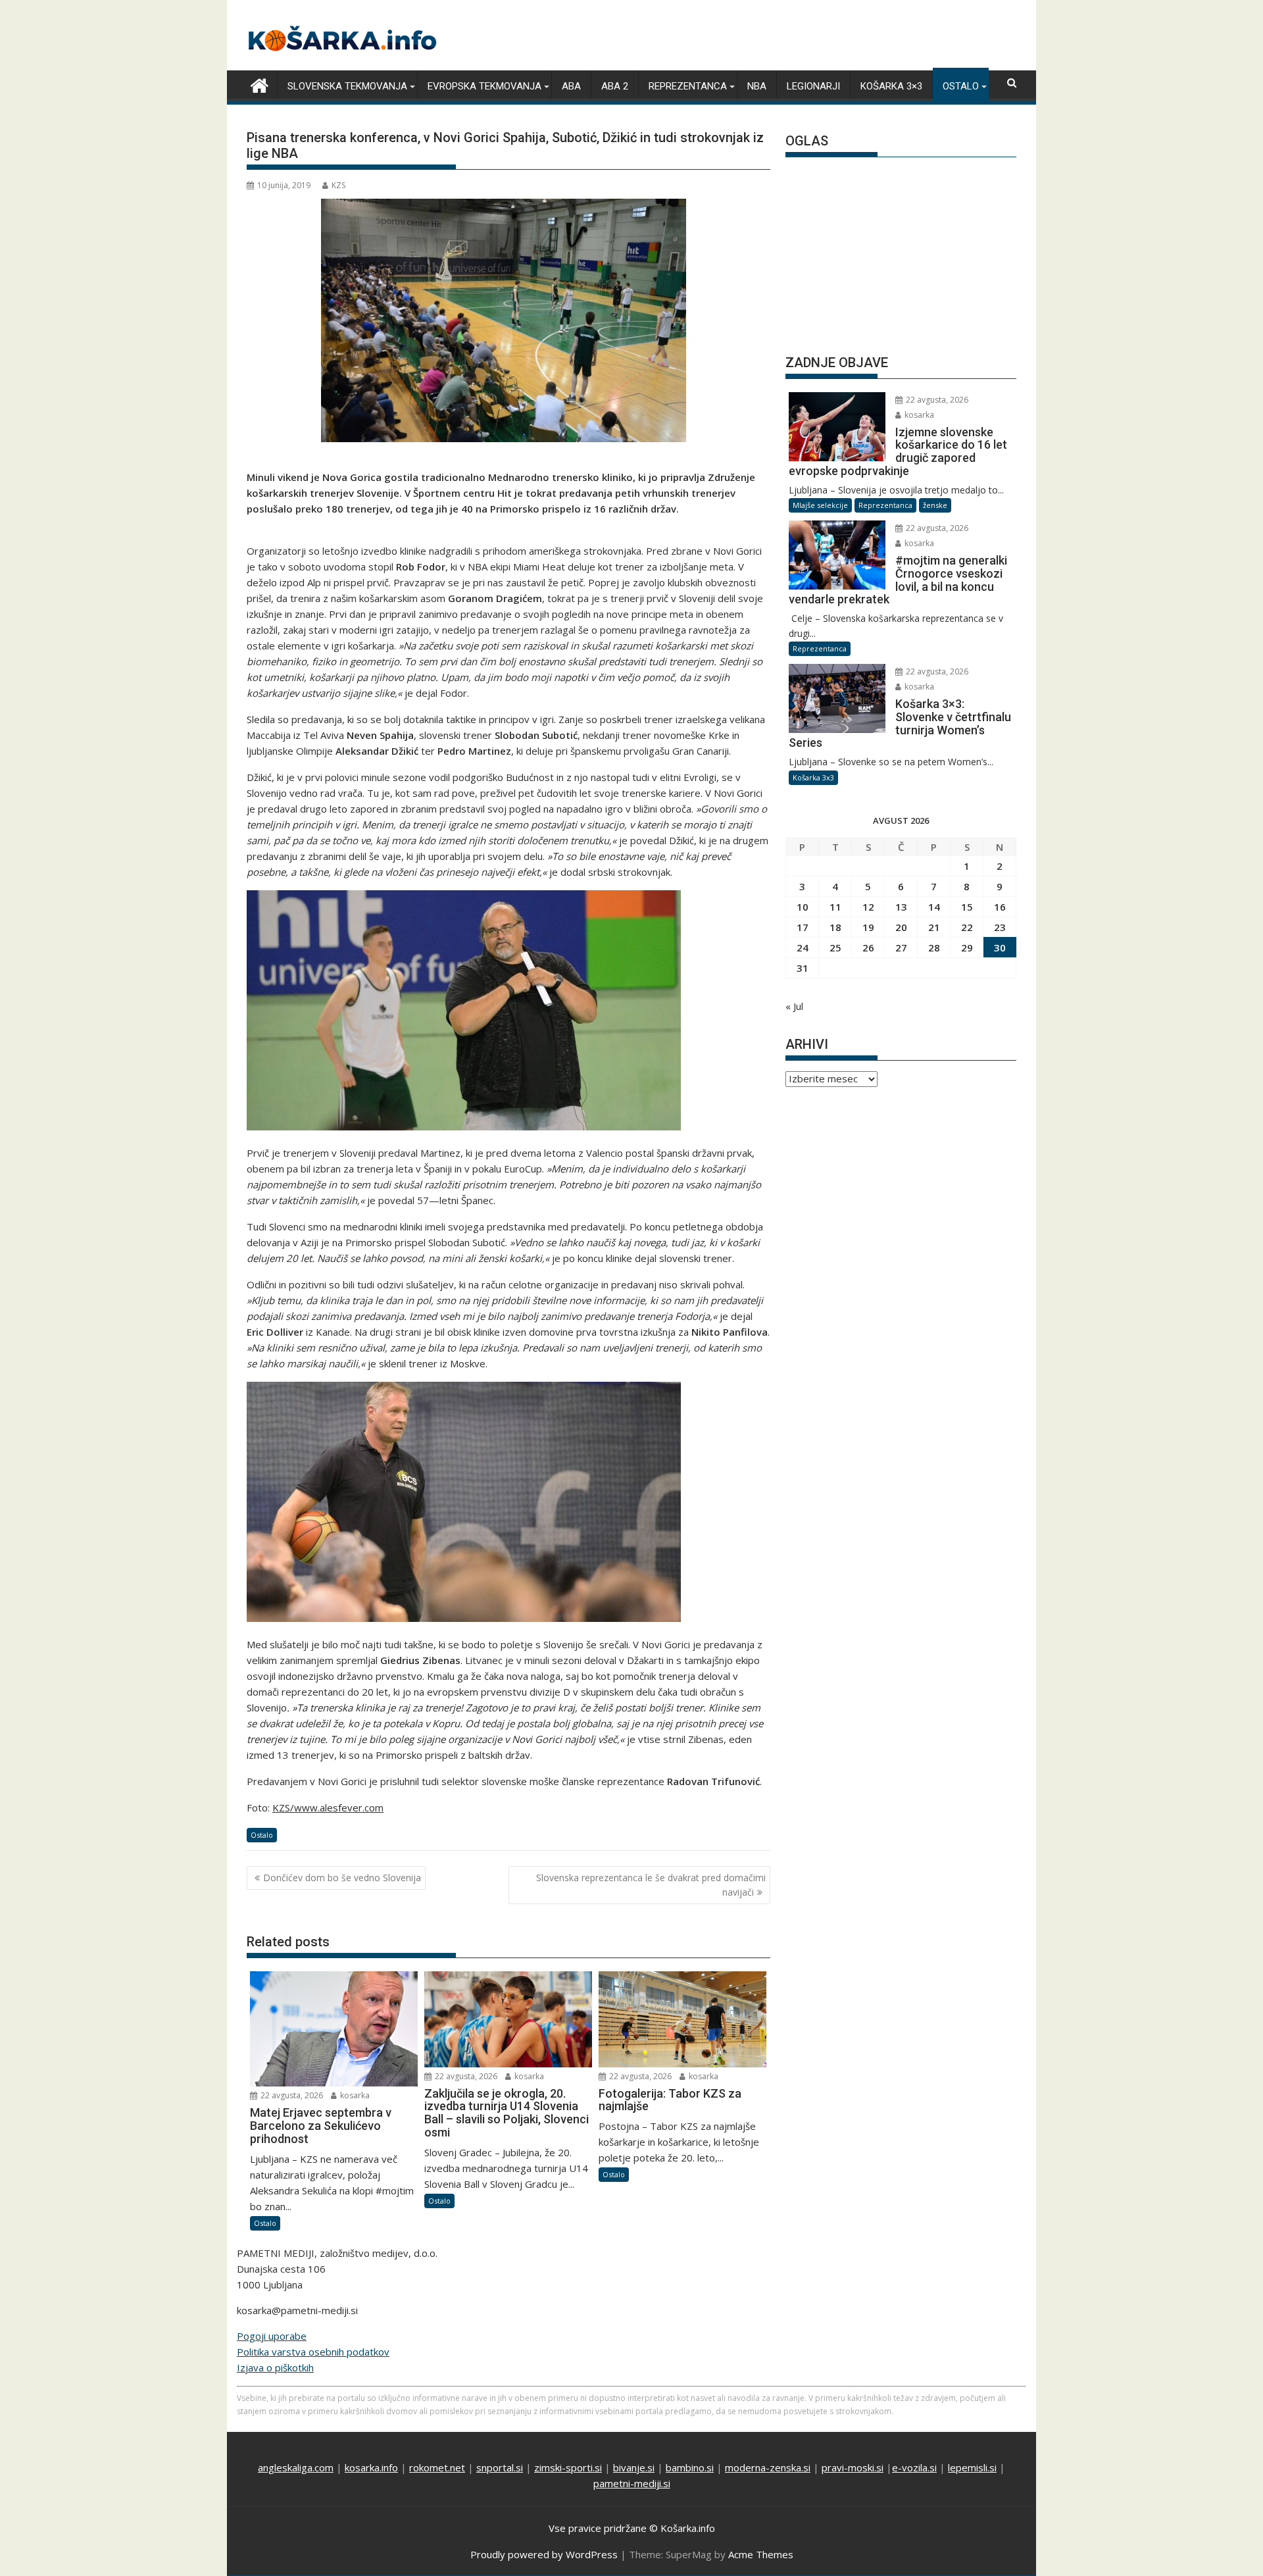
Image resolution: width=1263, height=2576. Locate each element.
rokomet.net (437, 2467)
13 (901, 907)
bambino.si (690, 2467)
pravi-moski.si (853, 2467)
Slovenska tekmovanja (347, 86)
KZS (338, 185)
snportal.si (500, 2467)
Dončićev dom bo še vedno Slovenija (342, 1878)
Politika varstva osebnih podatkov (313, 2352)
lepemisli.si (972, 2467)
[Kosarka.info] (260, 84)
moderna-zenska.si (768, 2467)
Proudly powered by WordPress (544, 2554)
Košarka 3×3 (891, 86)
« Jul (794, 1006)
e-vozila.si (914, 2467)
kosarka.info (371, 2467)
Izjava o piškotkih (275, 2367)
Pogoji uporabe (272, 2336)
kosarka (354, 2095)
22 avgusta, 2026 (291, 2095)
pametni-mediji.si (632, 2483)
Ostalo (961, 86)
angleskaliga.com (296, 2467)
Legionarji (813, 86)
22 (967, 927)
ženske (935, 505)
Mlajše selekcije (820, 505)
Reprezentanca (688, 86)
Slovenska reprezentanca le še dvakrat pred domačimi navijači (651, 1885)
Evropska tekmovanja (484, 86)
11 (835, 907)
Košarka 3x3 (813, 777)
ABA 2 (615, 86)
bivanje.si (634, 2467)
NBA (757, 86)
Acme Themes (761, 2554)
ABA (571, 86)
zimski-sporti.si (568, 2467)
